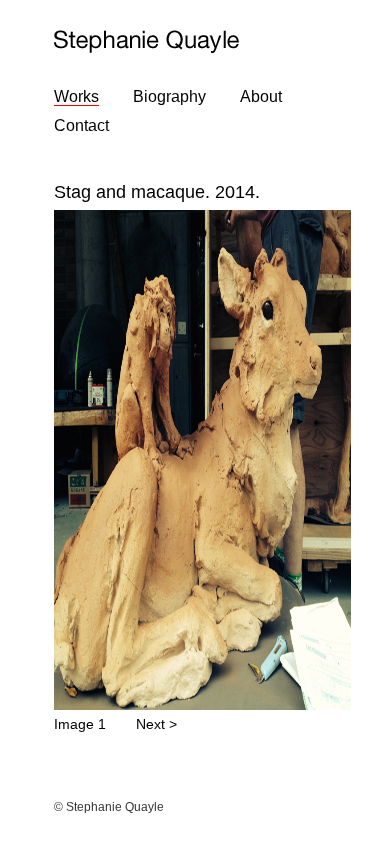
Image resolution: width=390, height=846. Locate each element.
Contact (81, 125)
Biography (169, 96)
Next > (156, 724)
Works (76, 96)
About (261, 96)
